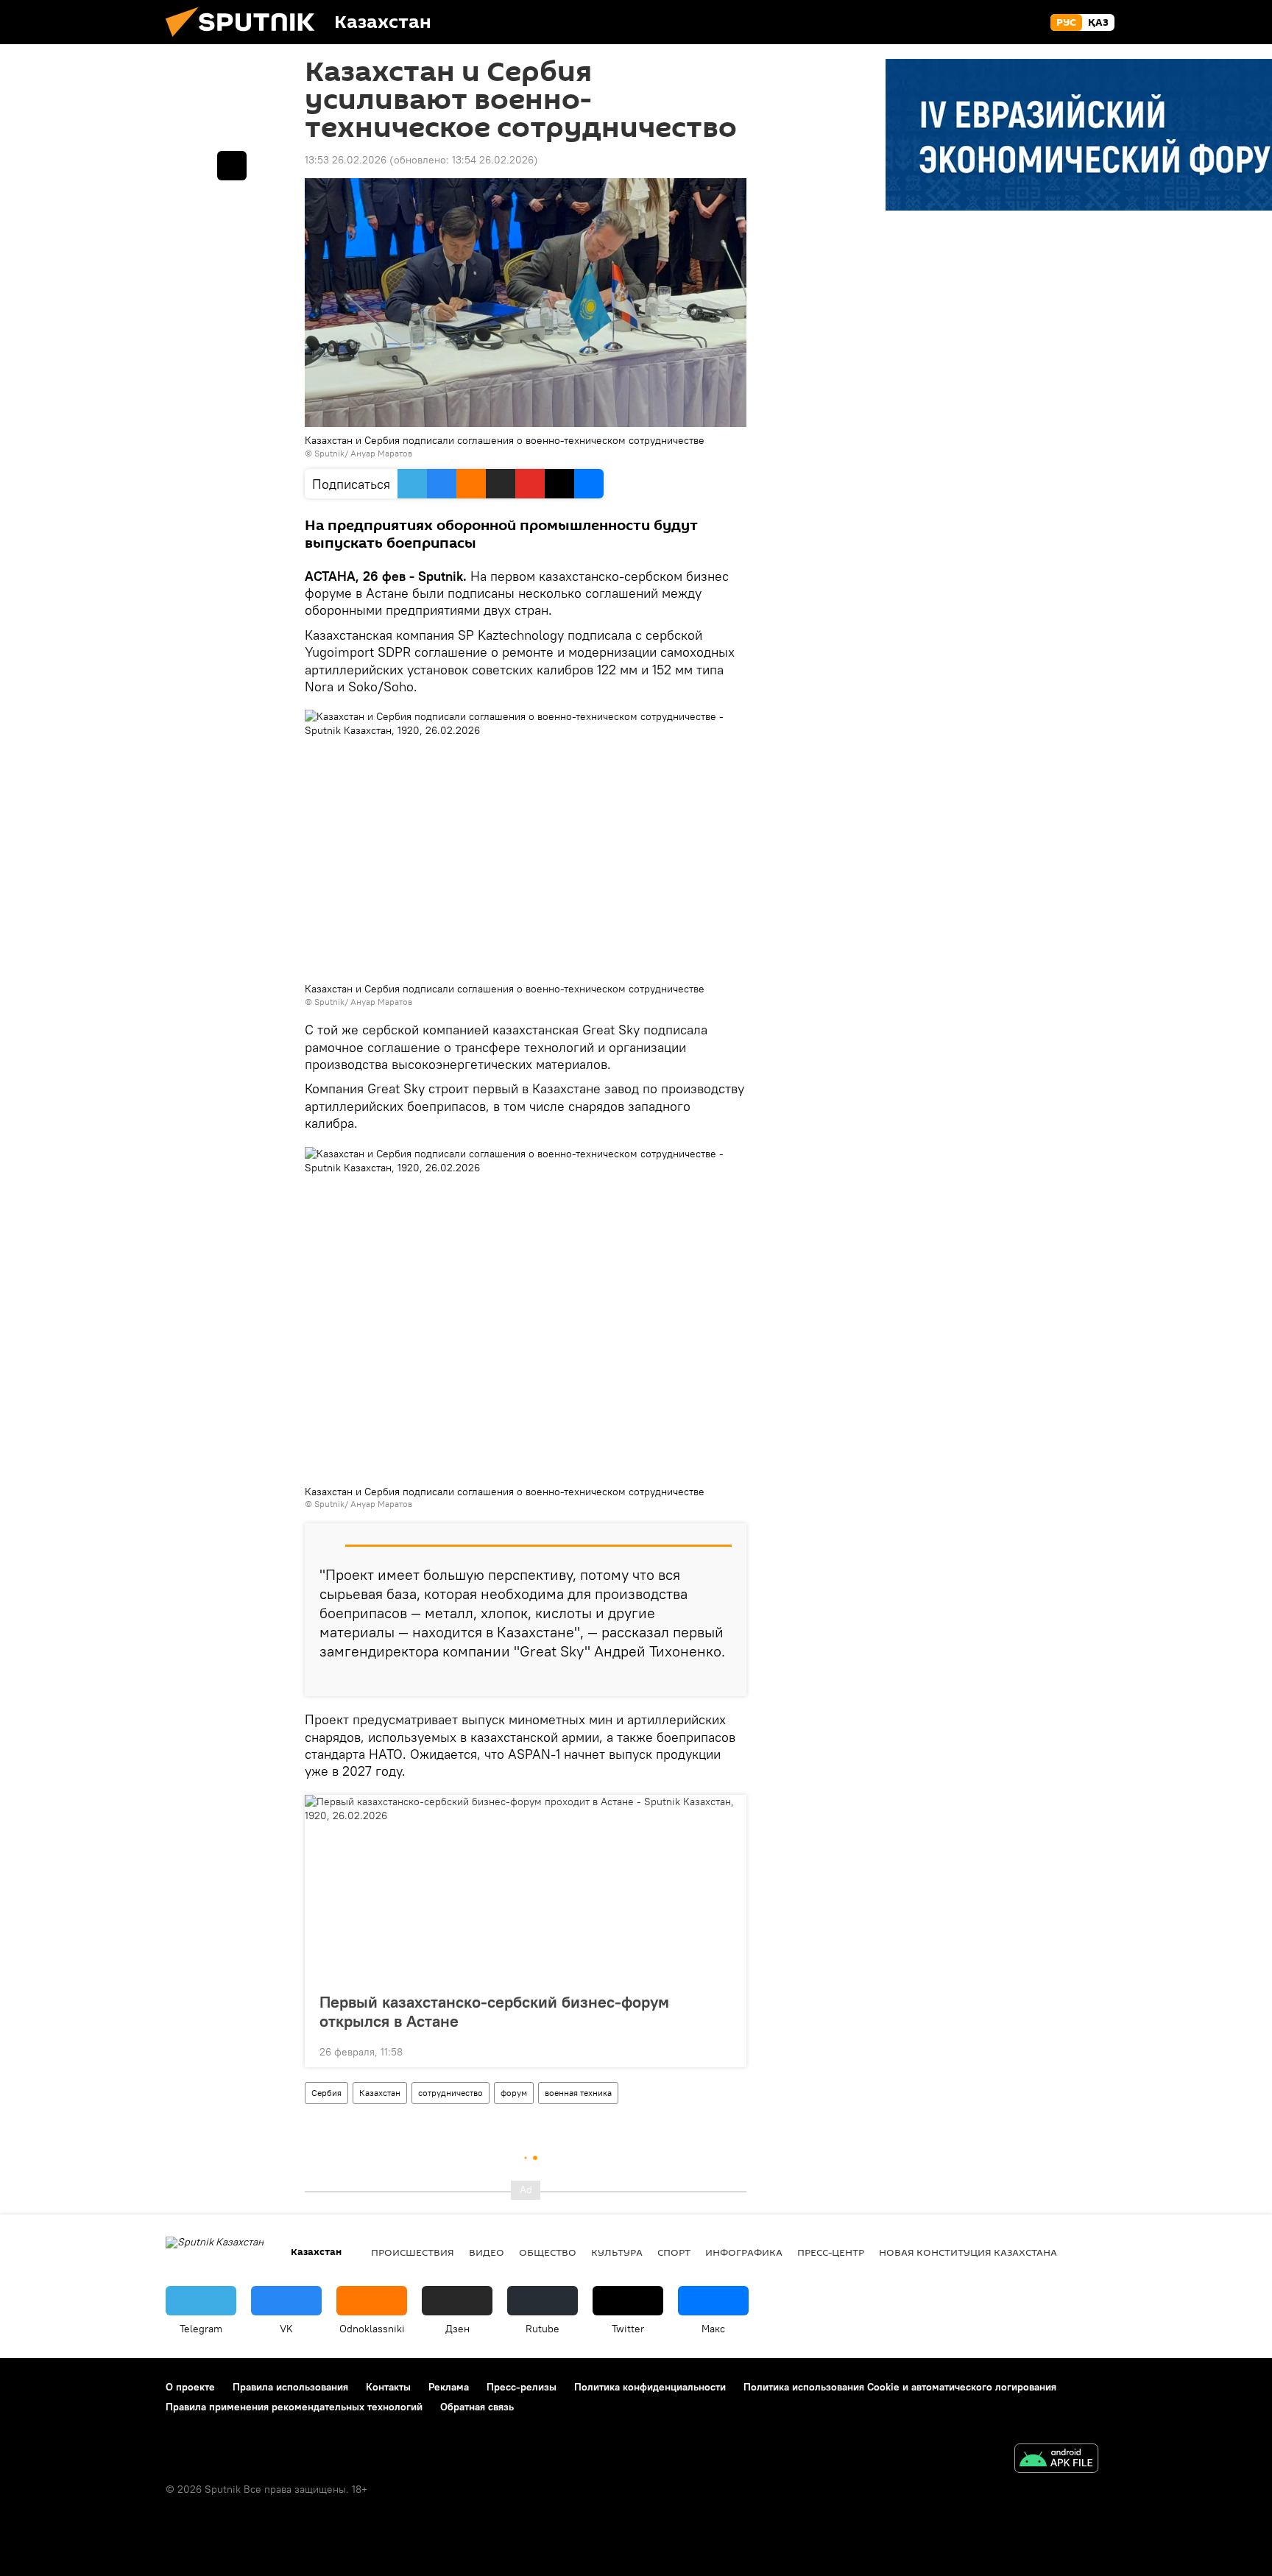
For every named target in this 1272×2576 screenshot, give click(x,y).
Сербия (326, 2093)
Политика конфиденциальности (650, 2387)
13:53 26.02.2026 (346, 160)
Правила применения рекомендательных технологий (294, 2407)
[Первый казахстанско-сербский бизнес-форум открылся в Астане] (526, 1889)
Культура (617, 2252)
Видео (487, 2252)
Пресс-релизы (522, 2387)
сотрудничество (451, 2093)
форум (514, 2093)
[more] (724, 1679)
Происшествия (413, 2252)
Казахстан (380, 2093)
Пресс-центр (831, 2252)
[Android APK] (1056, 2460)
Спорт (674, 2252)
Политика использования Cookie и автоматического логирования (900, 2387)
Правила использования (290, 2387)
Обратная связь (477, 2407)
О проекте (190, 2387)
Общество (548, 2252)
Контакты (388, 2387)
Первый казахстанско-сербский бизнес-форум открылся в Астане (494, 2011)
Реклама (449, 2387)
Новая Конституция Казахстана (968, 2252)
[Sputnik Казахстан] (246, 40)
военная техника (578, 2093)
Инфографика (744, 2252)
